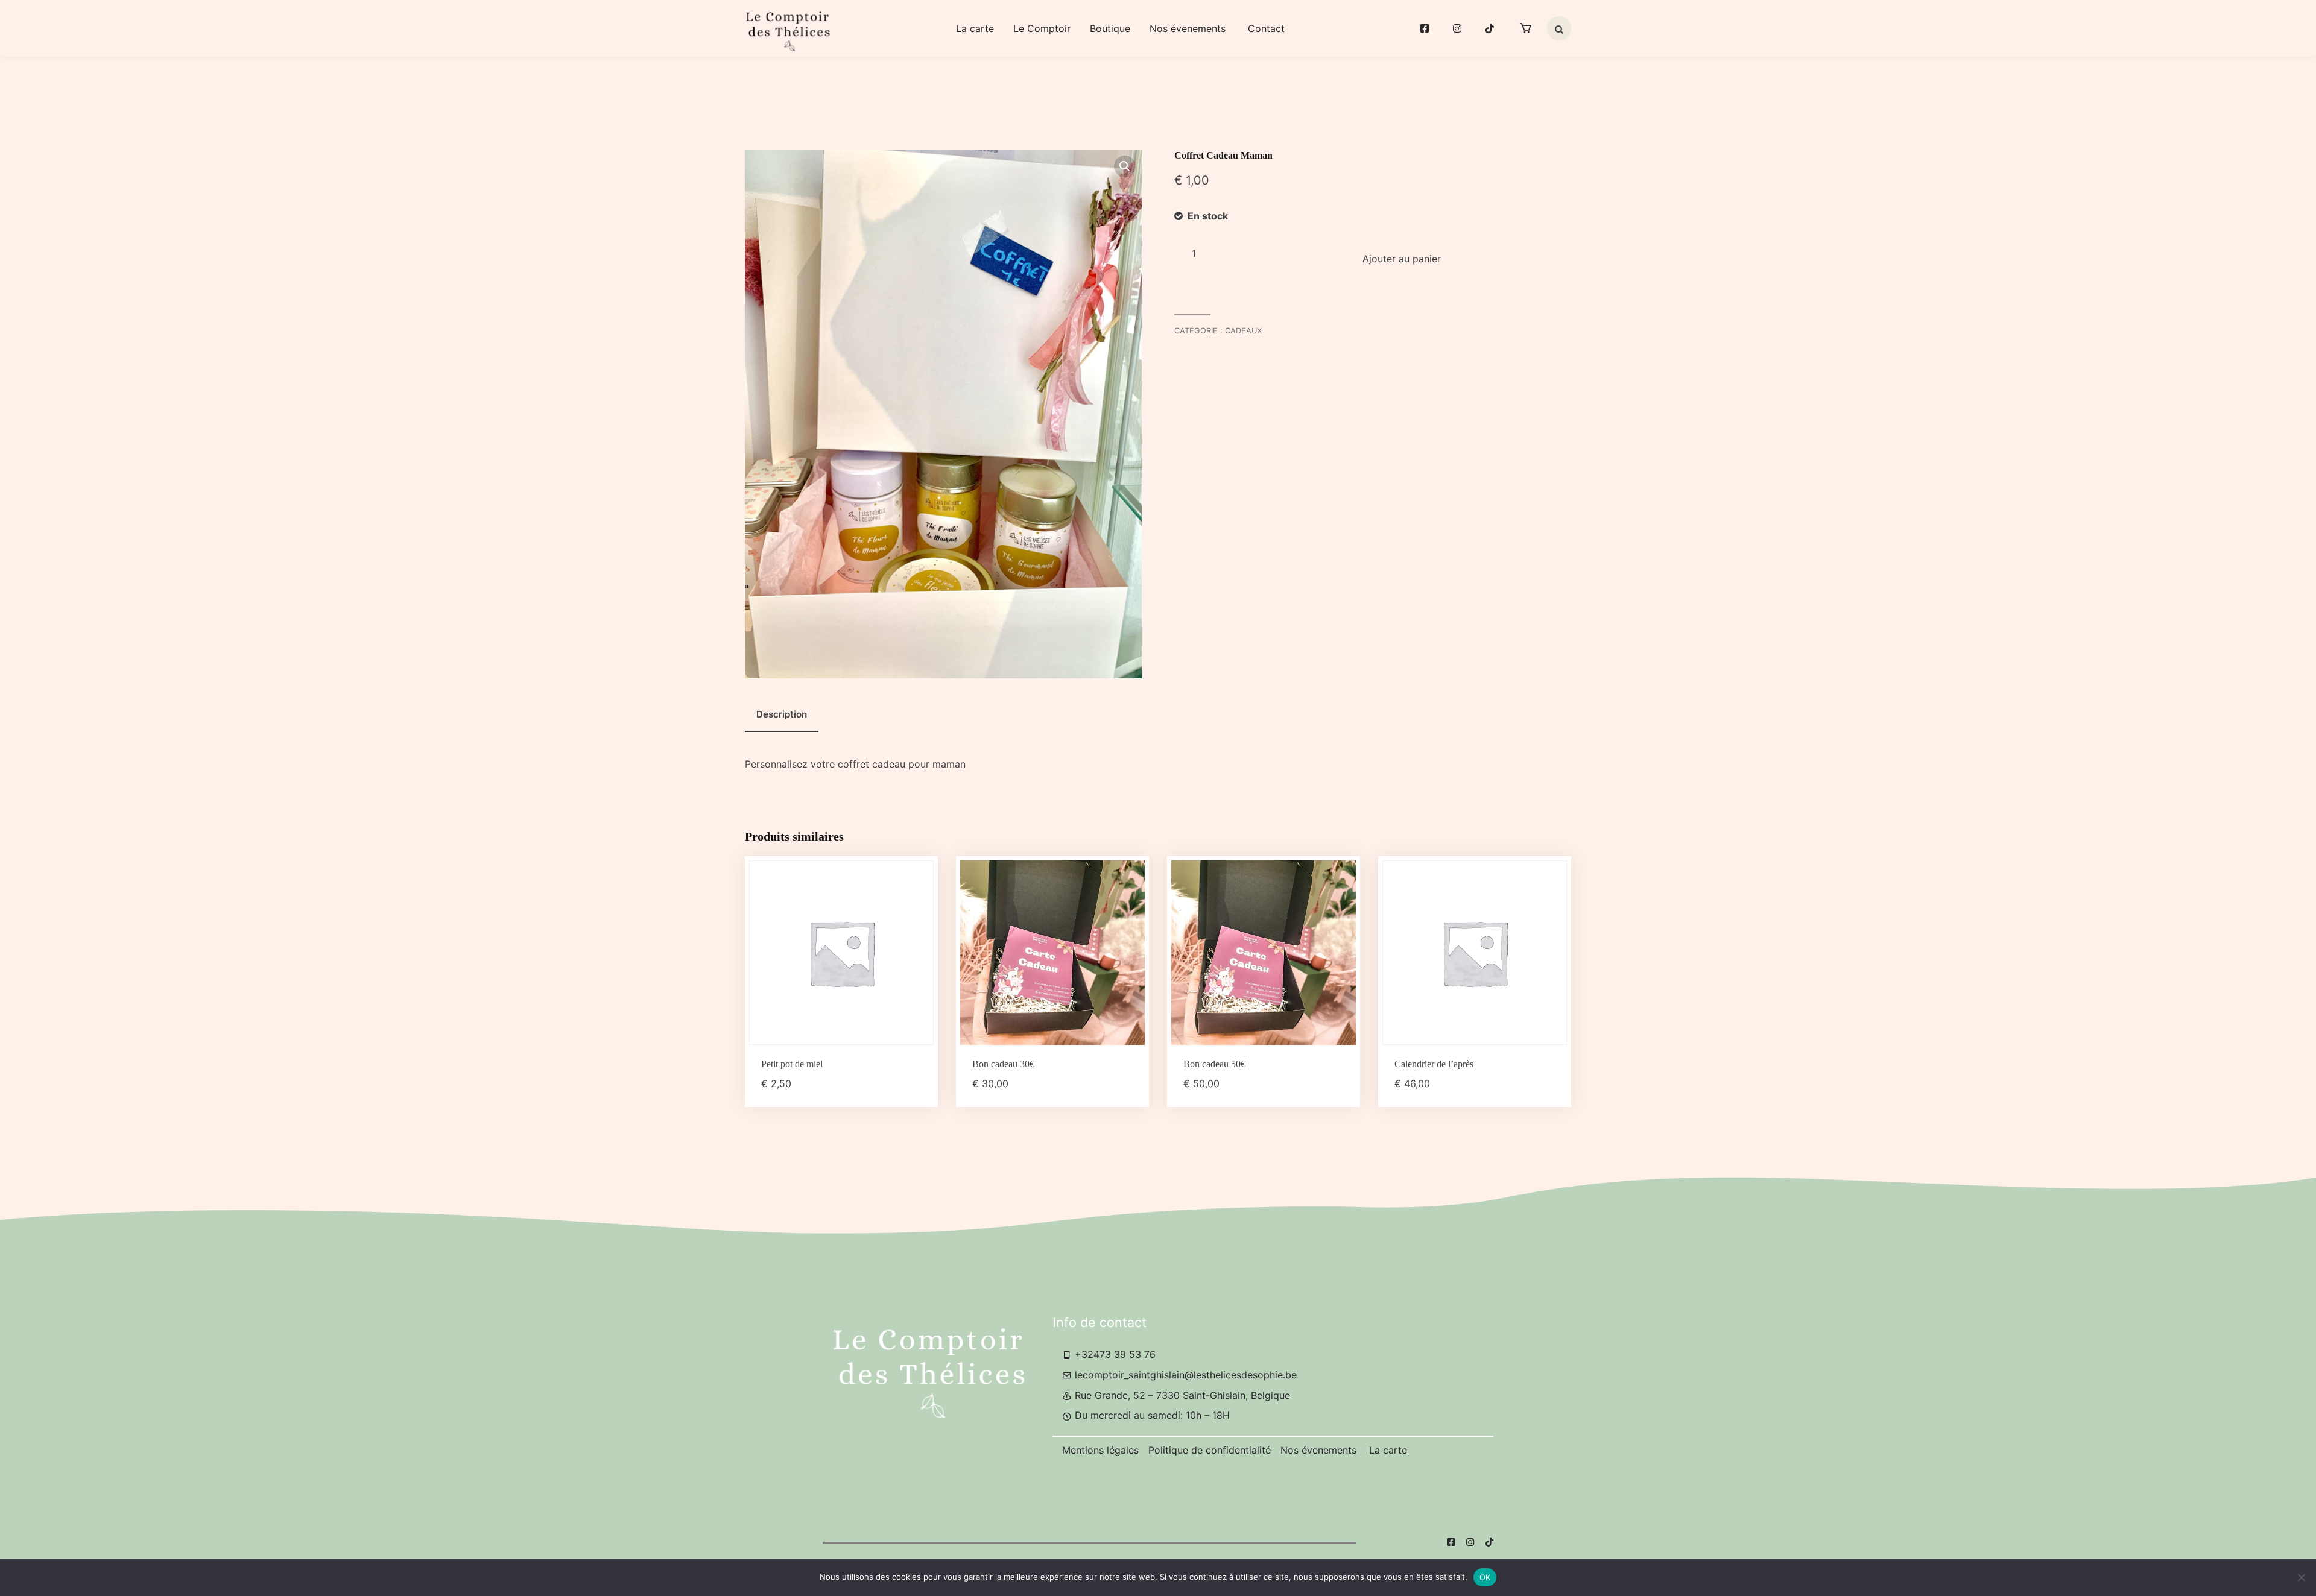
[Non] (2301, 1577)
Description (782, 714)
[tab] (782, 715)
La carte (975, 28)
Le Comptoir (1042, 28)
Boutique (1110, 28)
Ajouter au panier (1402, 259)
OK (1485, 1577)
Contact (1266, 28)
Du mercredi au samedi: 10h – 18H (1151, 1415)
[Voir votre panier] (1525, 28)
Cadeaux (1243, 331)
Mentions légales (1100, 1450)
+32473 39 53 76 (1114, 1354)
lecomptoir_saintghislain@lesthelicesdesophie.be (1184, 1375)
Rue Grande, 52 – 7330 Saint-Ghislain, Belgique (1181, 1395)
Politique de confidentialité (1210, 1450)
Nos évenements (1189, 28)
